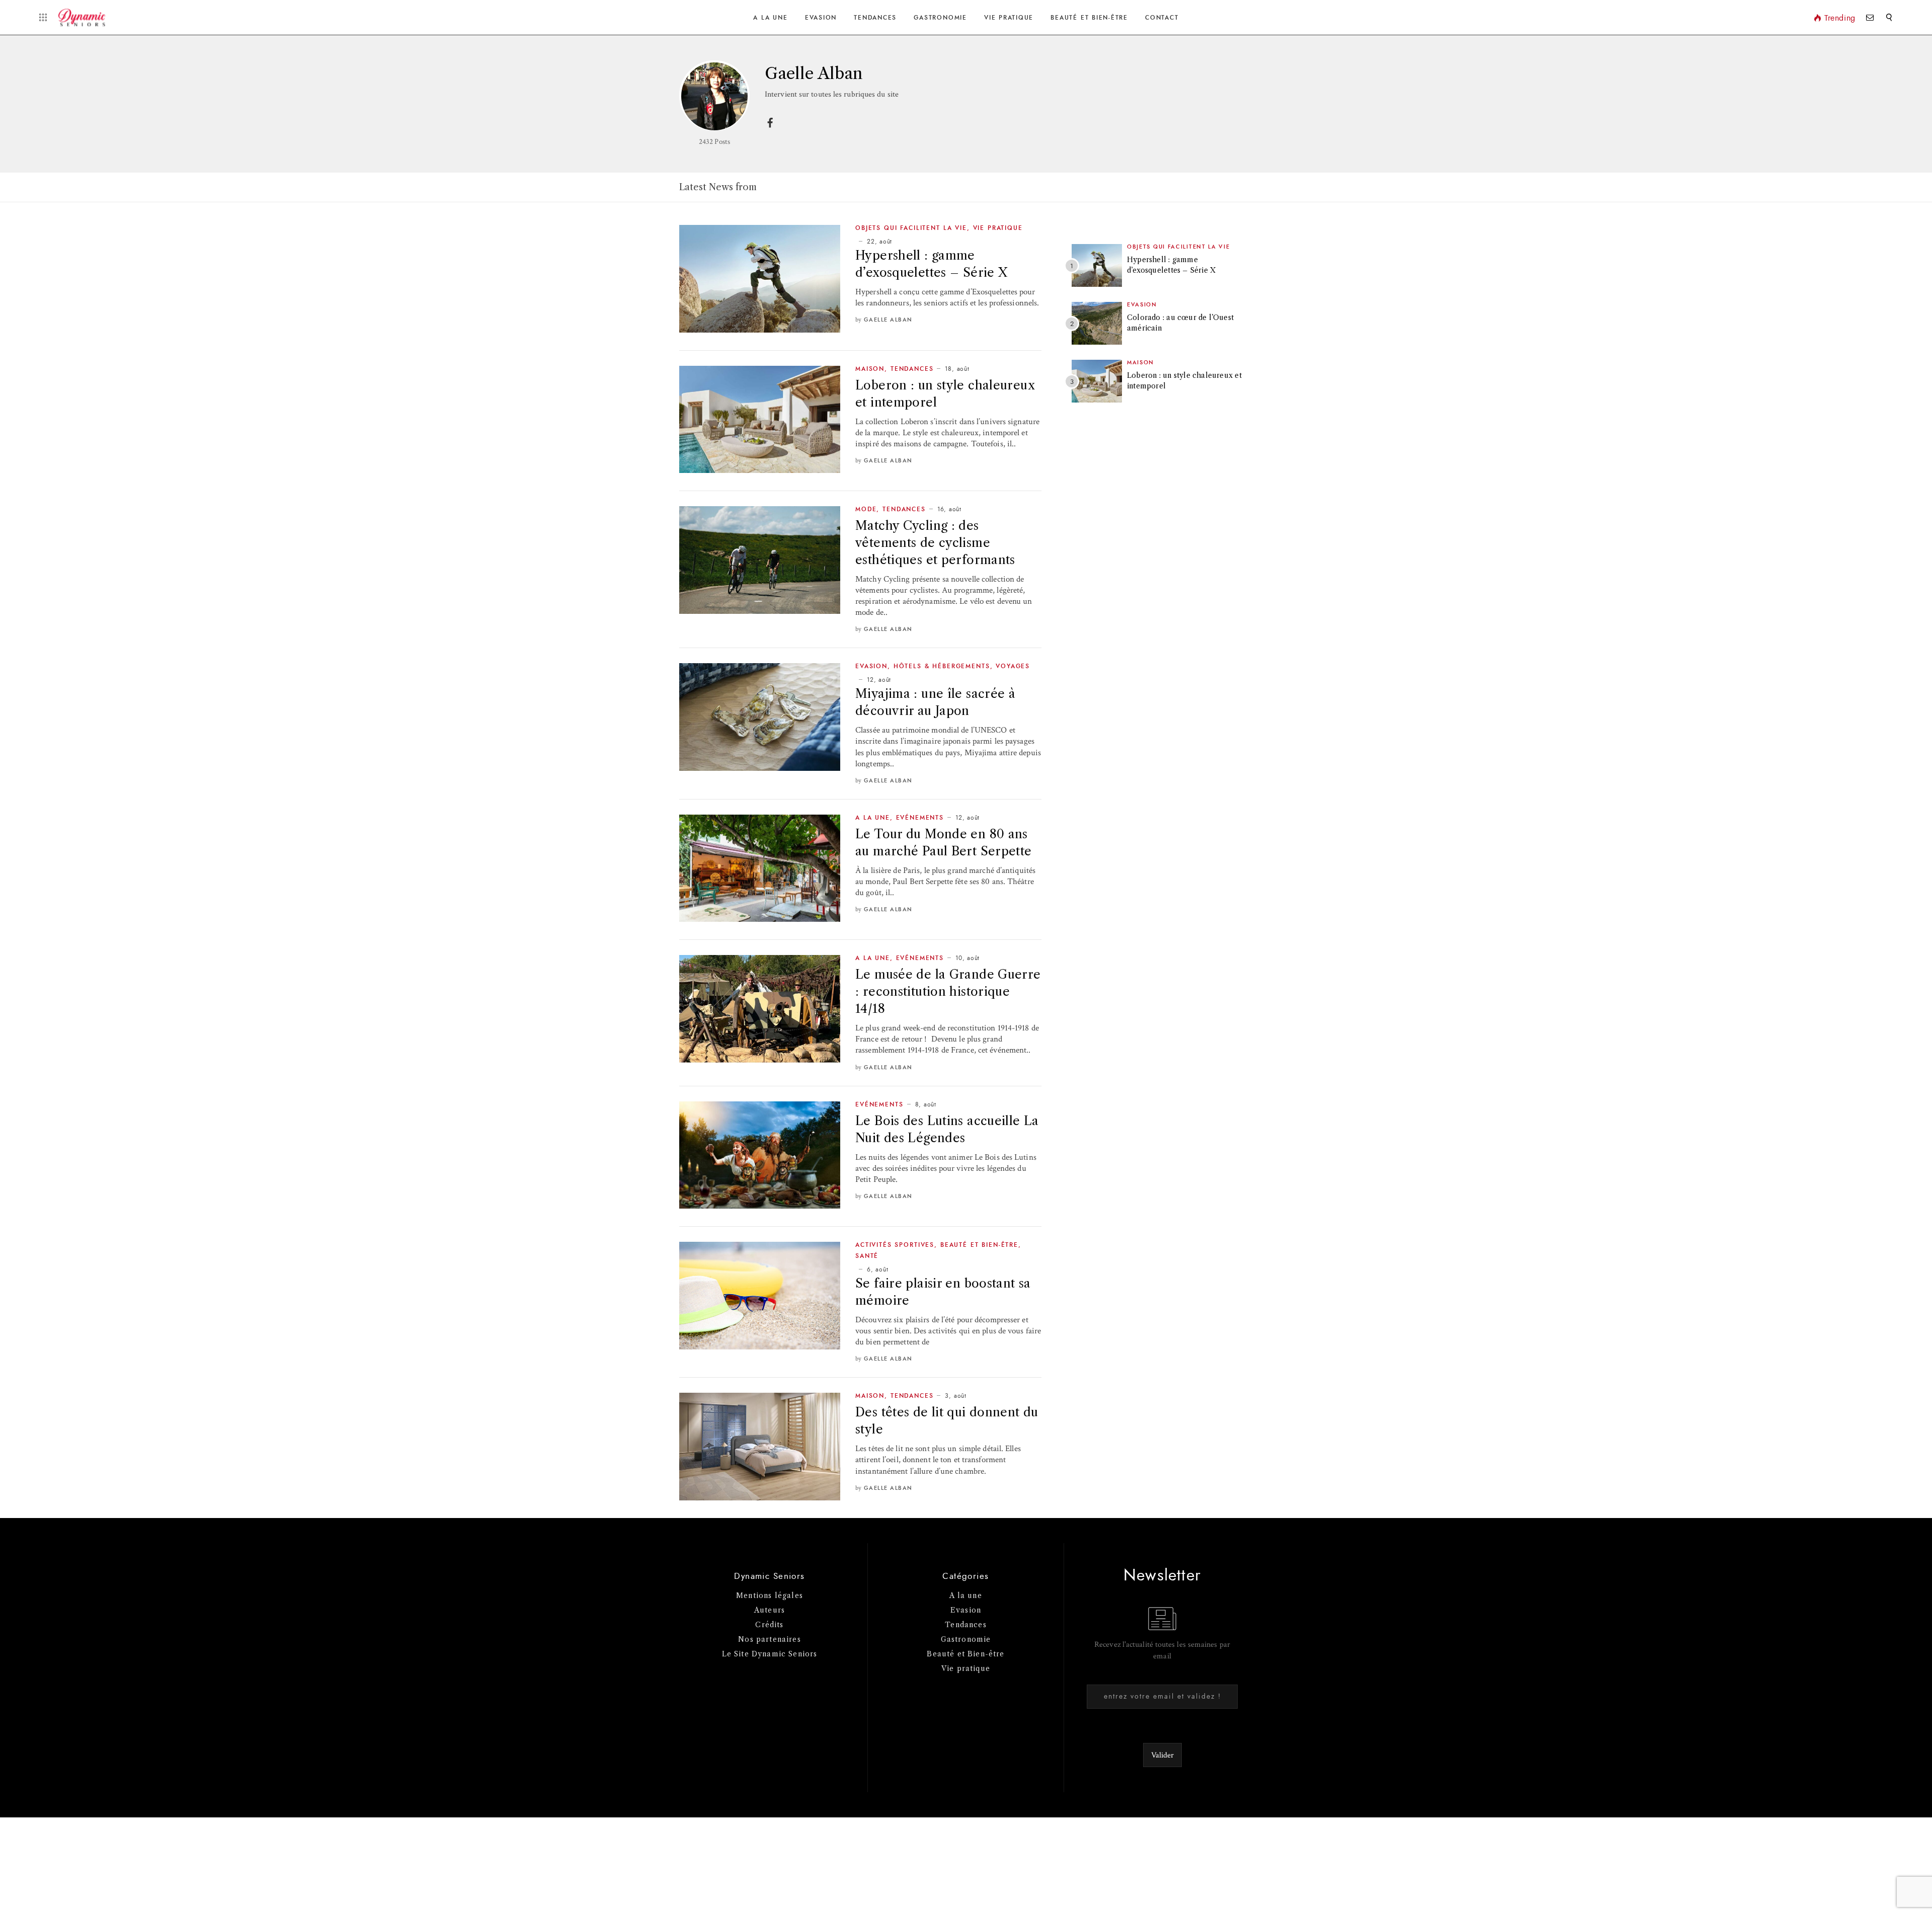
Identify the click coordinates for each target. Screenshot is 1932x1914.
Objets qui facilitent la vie (911, 228)
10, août (968, 958)
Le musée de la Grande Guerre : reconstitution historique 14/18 (948, 991)
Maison (870, 369)
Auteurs (770, 1610)
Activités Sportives (895, 1245)
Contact (1162, 18)
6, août (877, 1269)
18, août (957, 369)
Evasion (821, 18)
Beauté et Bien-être (1089, 18)
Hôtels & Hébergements (942, 666)
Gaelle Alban (888, 320)
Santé (867, 1256)
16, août (949, 509)
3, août (955, 1396)
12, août (879, 680)
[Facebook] (770, 127)
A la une (770, 18)
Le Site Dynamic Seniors (770, 1654)
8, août (926, 1104)
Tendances (875, 18)
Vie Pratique (1009, 18)
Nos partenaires (770, 1639)
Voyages (1013, 666)
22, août (879, 242)
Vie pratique (966, 1668)
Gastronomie (940, 18)
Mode (866, 509)
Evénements (920, 818)
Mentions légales (770, 1596)
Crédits (769, 1625)
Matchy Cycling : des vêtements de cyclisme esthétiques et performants (935, 543)
